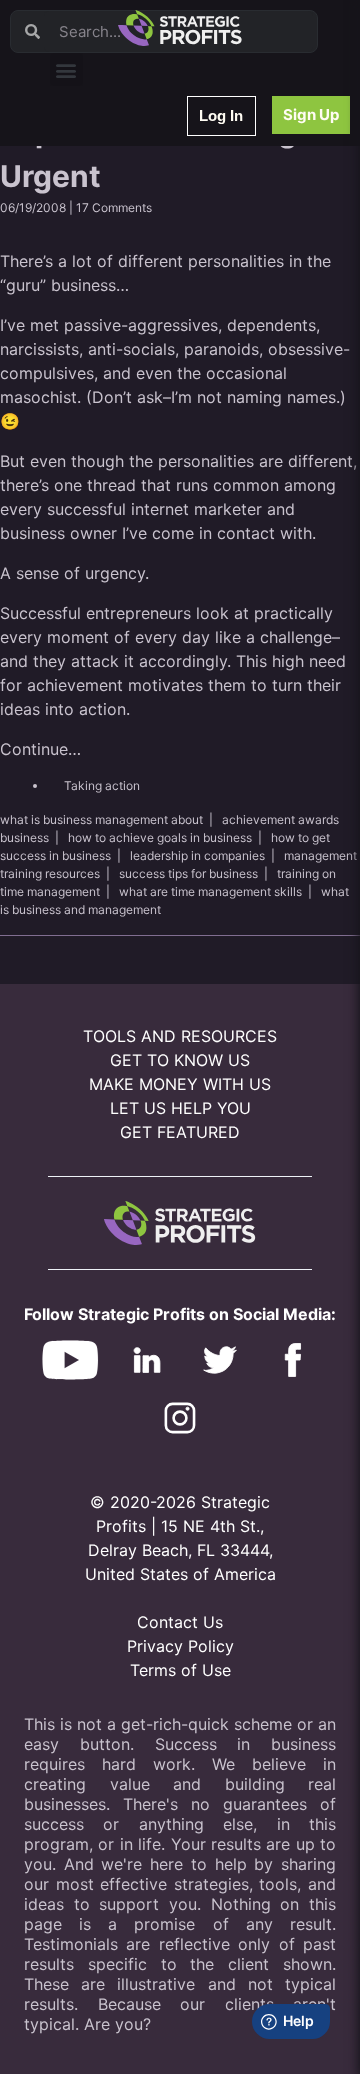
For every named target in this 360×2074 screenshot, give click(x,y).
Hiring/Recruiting (111, 464)
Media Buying (102, 438)
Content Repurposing (123, 282)
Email (79, 256)
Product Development (125, 230)
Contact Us (180, 1622)
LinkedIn (87, 490)
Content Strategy (112, 204)
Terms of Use (180, 1670)
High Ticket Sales (113, 412)
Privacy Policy (180, 1646)
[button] (66, 69)
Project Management (122, 308)
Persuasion (95, 152)
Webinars (89, 178)
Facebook (91, 334)
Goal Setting (98, 386)
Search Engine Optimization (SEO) (158, 360)
